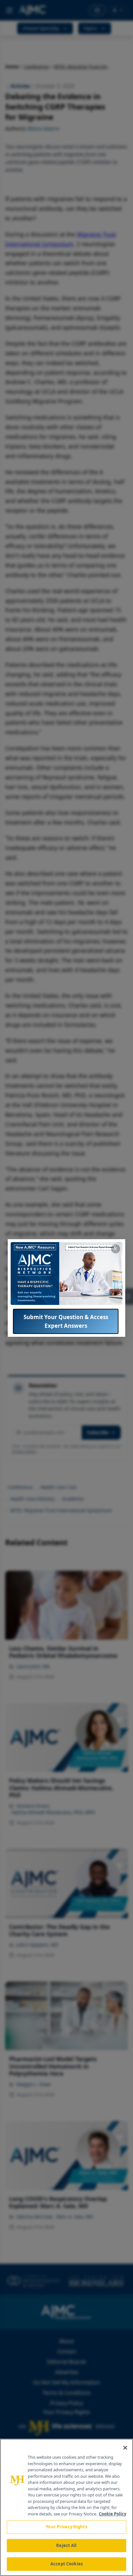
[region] (66, 2507)
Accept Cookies (66, 2564)
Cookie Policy (113, 2514)
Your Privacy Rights (66, 2527)
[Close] (125, 2448)
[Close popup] (116, 1249)
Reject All (66, 2545)
